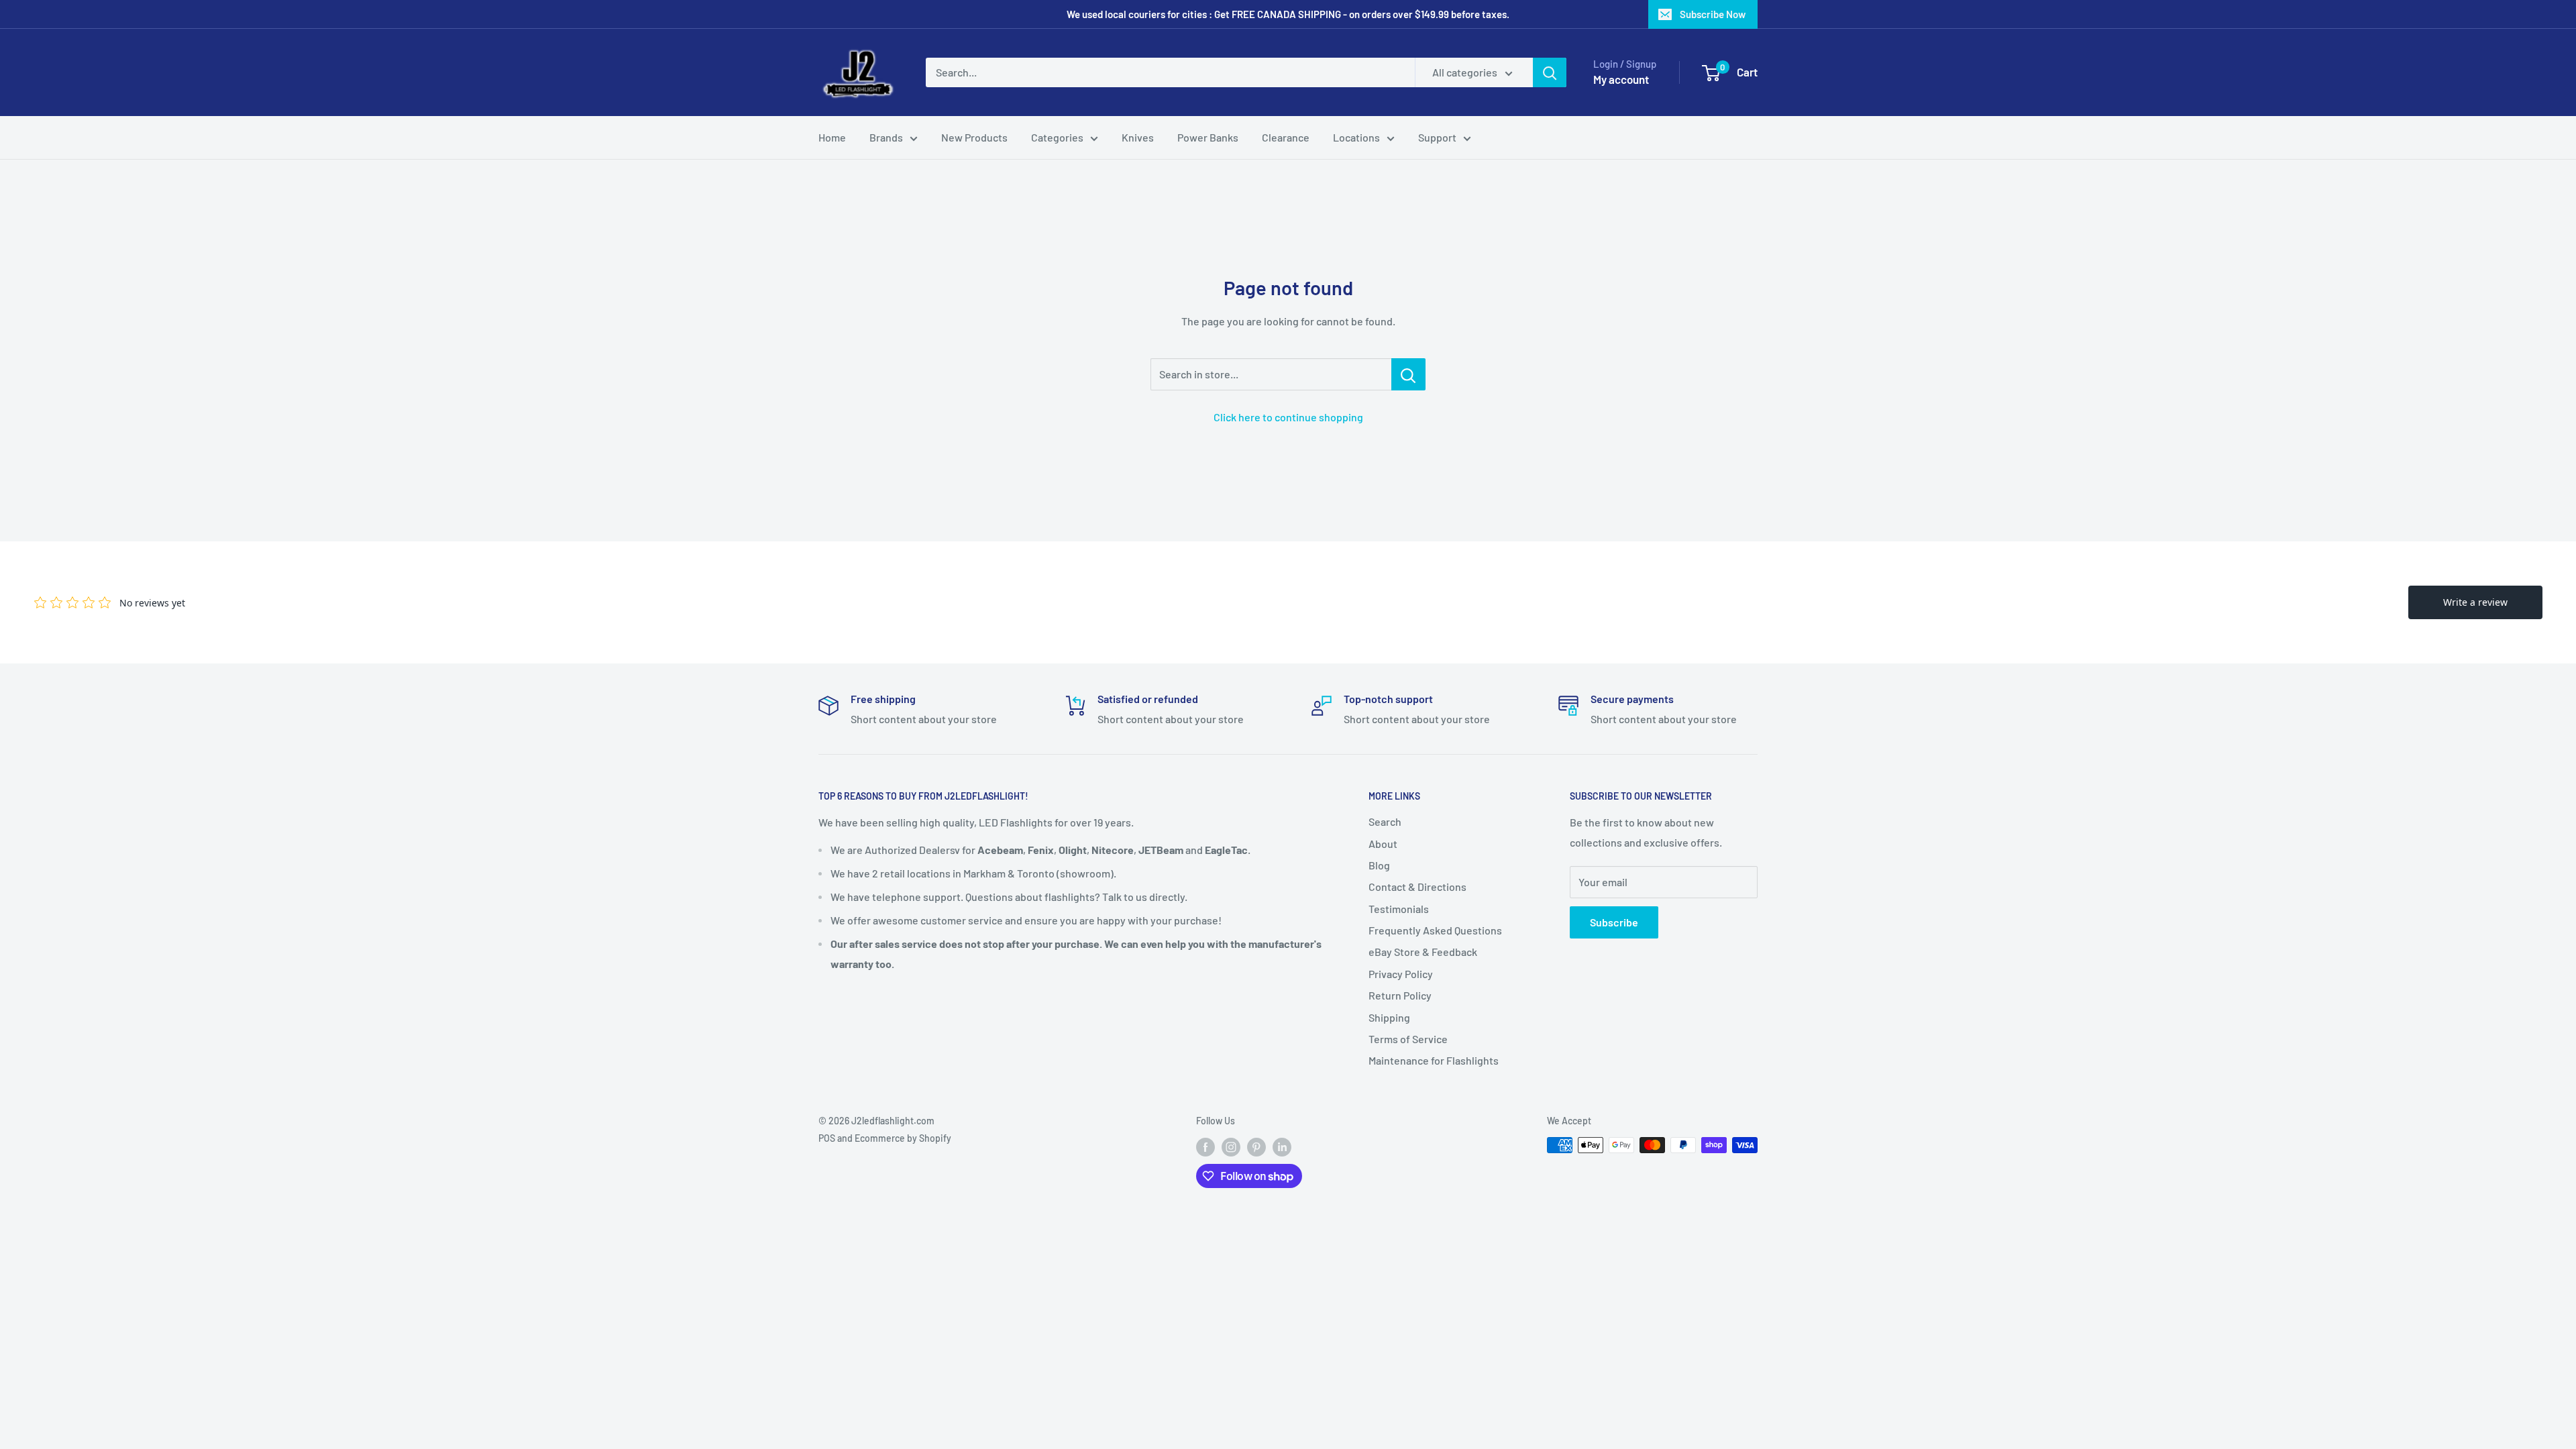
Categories (1057, 137)
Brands (886, 137)
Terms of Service (1408, 1039)
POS (827, 1138)
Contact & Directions (1417, 887)
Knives (1138, 137)
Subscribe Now (1713, 14)
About (1383, 844)
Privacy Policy (1401, 974)
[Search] (1550, 72)
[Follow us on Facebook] (1205, 1146)
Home (832, 137)
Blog (1379, 865)
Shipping (1389, 1017)
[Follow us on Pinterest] (1256, 1146)
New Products (974, 137)
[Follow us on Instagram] (1231, 1146)
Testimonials (1399, 909)
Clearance (1286, 137)
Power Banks (1208, 137)
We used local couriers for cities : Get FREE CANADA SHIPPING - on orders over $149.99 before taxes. (1288, 14)
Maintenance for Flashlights (1434, 1060)
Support (1437, 137)
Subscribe (1614, 922)
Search (1385, 821)
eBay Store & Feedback (1423, 952)
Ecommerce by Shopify (903, 1138)
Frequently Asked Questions (1435, 930)
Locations (1356, 137)
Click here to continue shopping (1288, 417)
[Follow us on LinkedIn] (1282, 1146)
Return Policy (1400, 995)
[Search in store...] (1408, 374)
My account (1621, 79)
